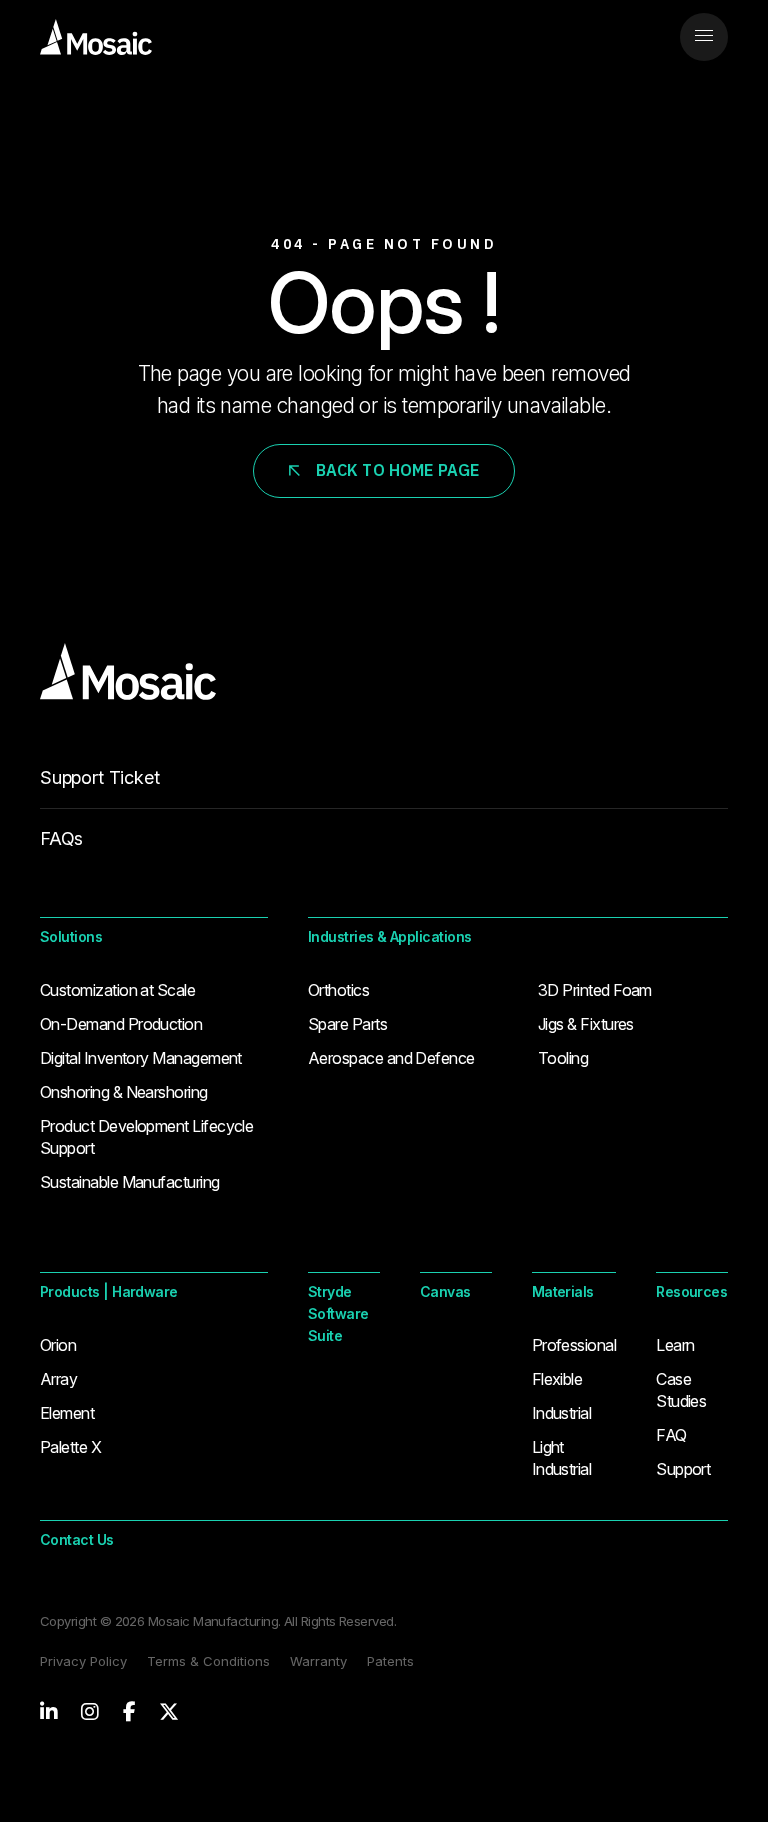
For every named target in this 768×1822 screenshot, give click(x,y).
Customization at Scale (117, 990)
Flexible (557, 1379)
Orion (58, 1345)
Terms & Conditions (208, 1661)
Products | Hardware (109, 1291)
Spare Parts (347, 1024)
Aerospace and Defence (391, 1058)
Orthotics (338, 990)
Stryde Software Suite (338, 1313)
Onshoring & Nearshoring (124, 1092)
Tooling (563, 1058)
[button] (704, 37)
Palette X (70, 1447)
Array (58, 1379)
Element (67, 1413)
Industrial (562, 1413)
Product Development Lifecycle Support (146, 1137)
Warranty (318, 1661)
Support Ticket (99, 777)
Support (683, 1469)
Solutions (71, 936)
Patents (390, 1661)
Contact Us (77, 1539)
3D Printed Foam (595, 990)
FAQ (671, 1435)
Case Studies (681, 1390)
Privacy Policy (83, 1661)
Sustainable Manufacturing (130, 1182)
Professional (574, 1345)
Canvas (445, 1291)
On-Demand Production (121, 1024)
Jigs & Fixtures (586, 1024)
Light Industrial (562, 1458)
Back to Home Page (398, 470)
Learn (675, 1345)
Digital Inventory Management (141, 1058)
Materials (563, 1291)
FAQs (61, 838)
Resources (691, 1291)
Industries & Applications (390, 936)
